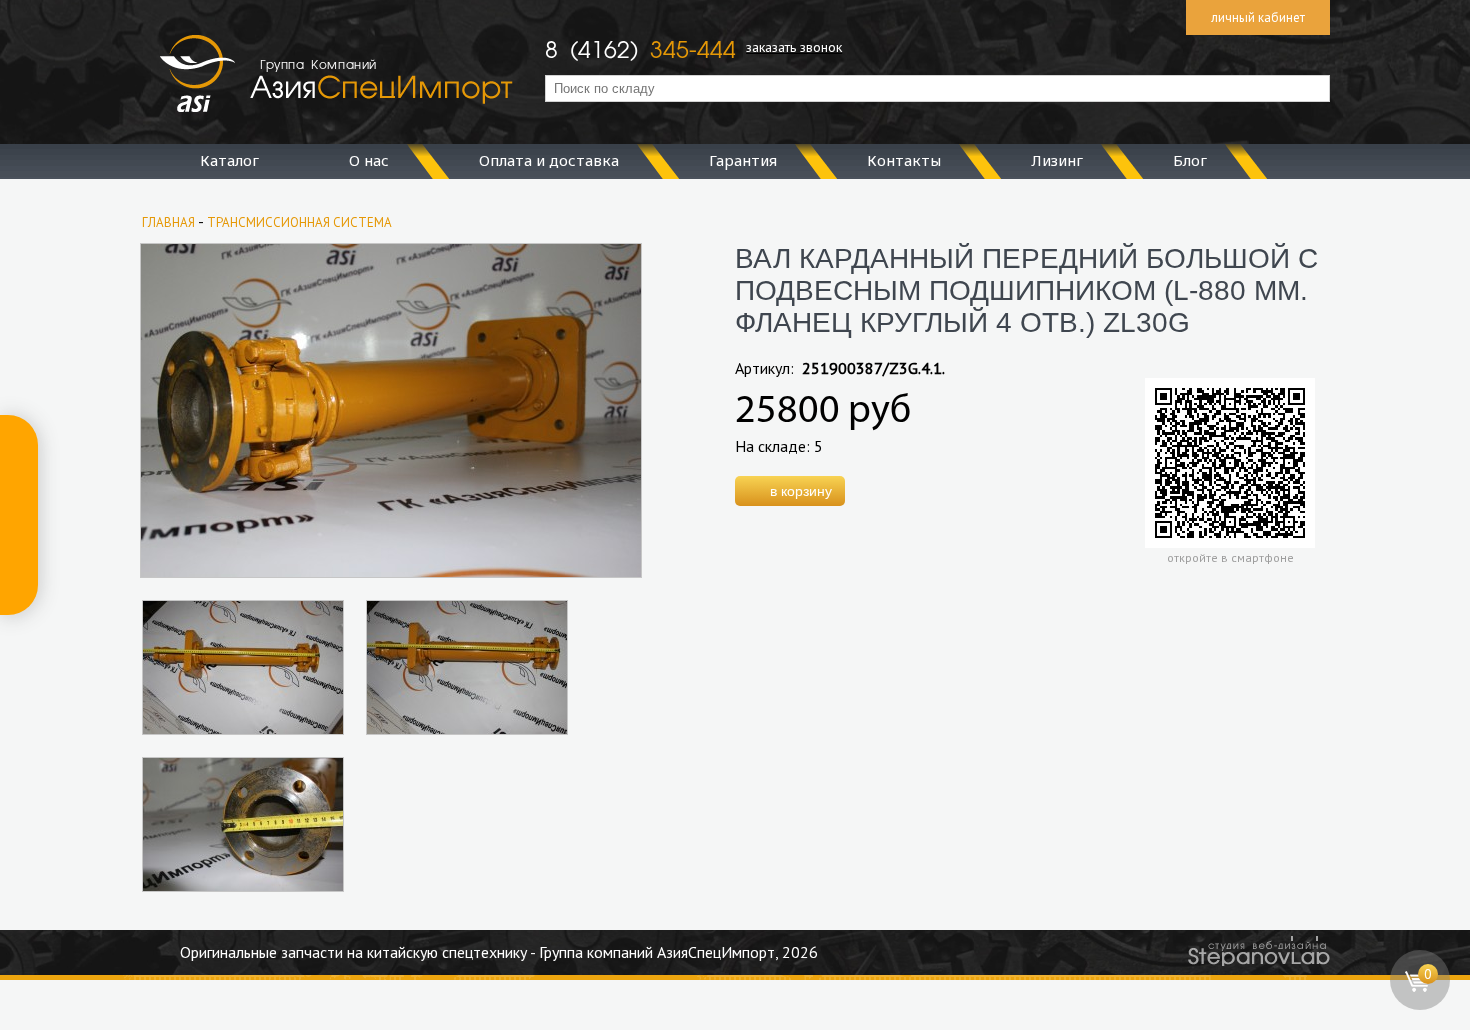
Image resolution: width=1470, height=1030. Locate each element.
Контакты (904, 160)
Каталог (229, 160)
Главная (168, 222)
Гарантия (743, 160)
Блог (1190, 160)
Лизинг (1057, 160)
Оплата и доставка (549, 160)
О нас (369, 160)
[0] (1420, 1005)
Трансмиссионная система (299, 222)
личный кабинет (1258, 17)
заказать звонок (794, 47)
